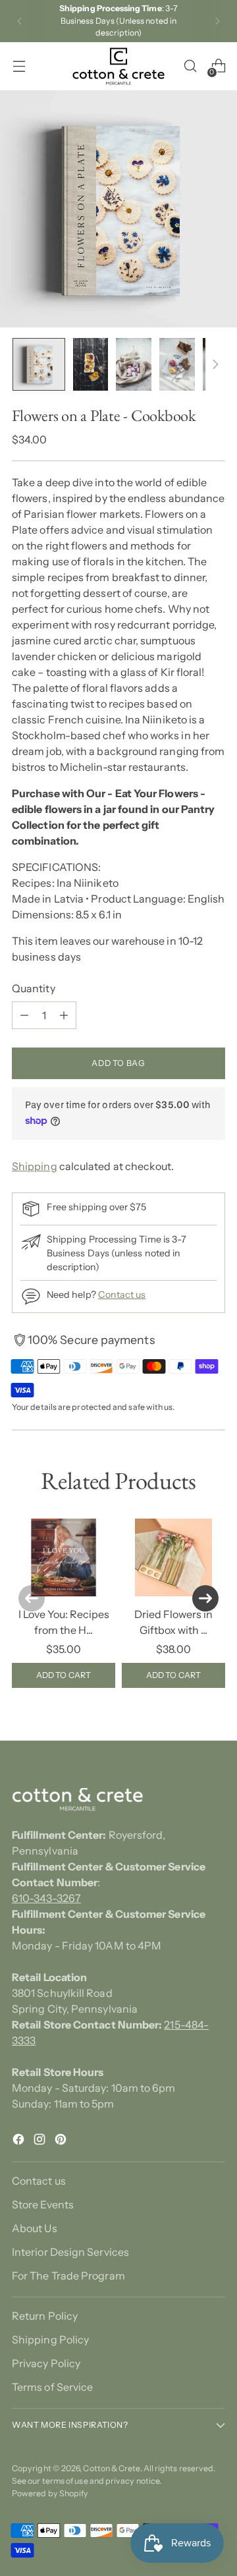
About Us (35, 2228)
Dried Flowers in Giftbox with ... (173, 1622)
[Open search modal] (190, 66)
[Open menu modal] (19, 66)
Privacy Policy (46, 2363)
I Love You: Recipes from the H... (64, 1622)
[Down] (215, 364)
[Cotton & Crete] (118, 66)
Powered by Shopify (50, 2493)
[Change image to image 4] (177, 364)
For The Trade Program (68, 2276)
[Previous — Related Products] (32, 1598)
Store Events (43, 2204)
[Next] (217, 21)
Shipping (35, 1166)
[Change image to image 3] (133, 364)
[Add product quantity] (64, 1015)
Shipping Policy (50, 2339)
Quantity (34, 988)
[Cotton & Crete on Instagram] (41, 2141)
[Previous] (20, 21)
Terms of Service (52, 2387)
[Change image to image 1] (39, 364)
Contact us (122, 1295)
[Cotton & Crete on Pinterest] (62, 2141)
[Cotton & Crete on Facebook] (20, 2141)
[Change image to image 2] (91, 364)
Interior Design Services (70, 2252)
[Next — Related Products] (205, 1598)
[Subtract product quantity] (24, 1015)
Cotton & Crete (111, 2468)
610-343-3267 (46, 1898)
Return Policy (45, 2316)
